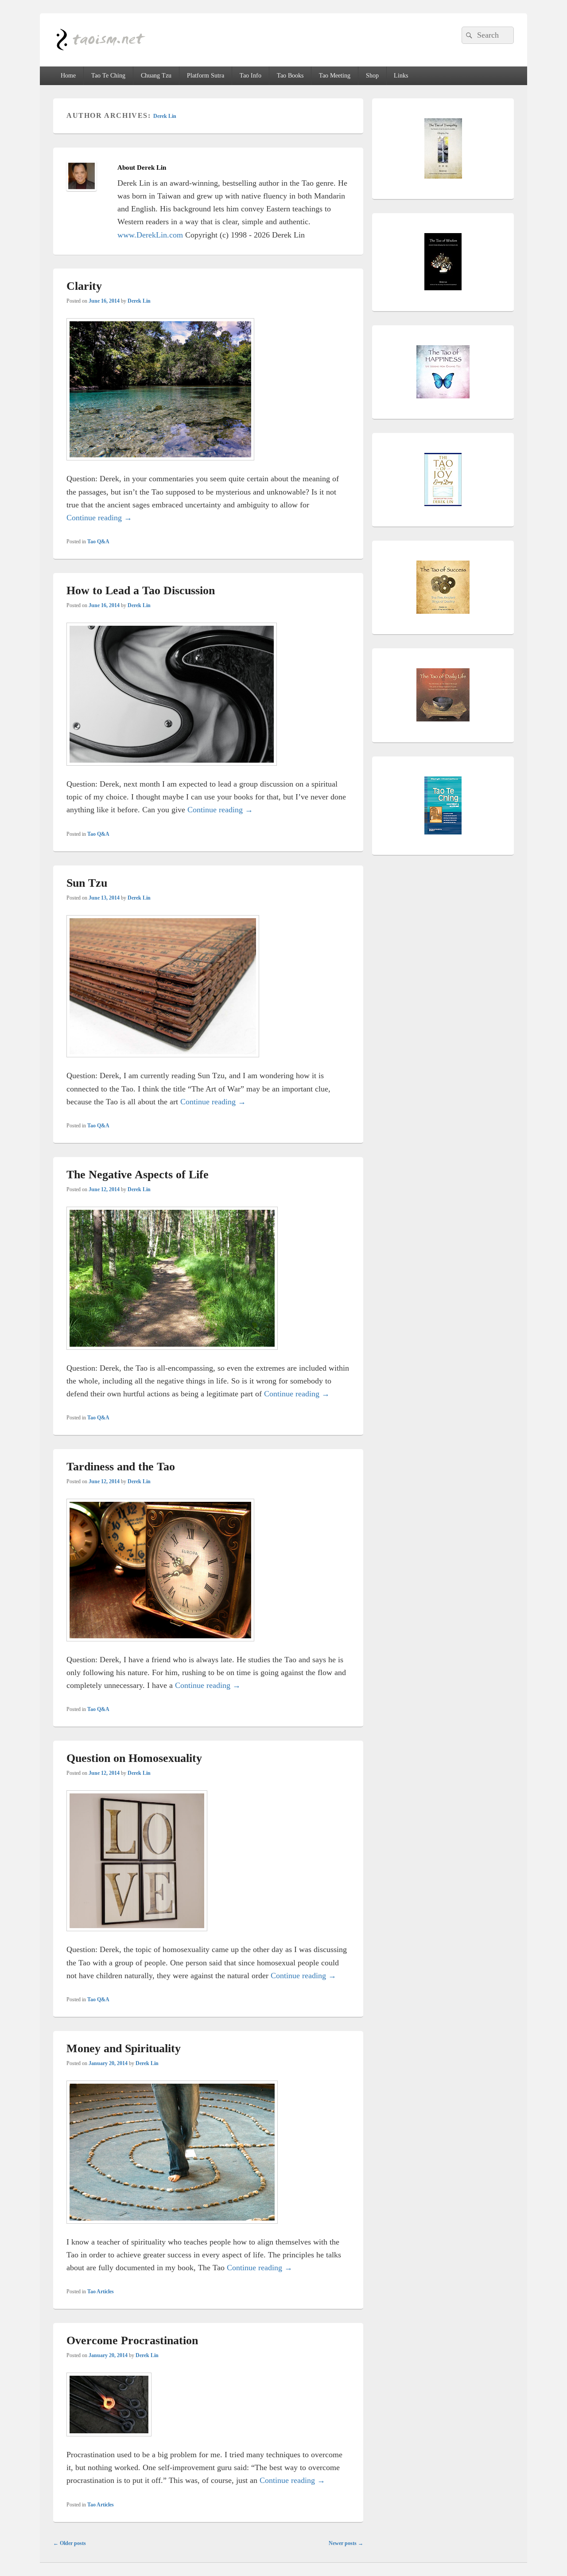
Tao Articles (101, 2292)
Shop (372, 76)
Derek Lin (165, 116)
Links (401, 76)
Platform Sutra (206, 76)
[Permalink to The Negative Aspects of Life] (172, 1355)
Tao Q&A (98, 542)
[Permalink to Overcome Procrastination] (109, 2442)
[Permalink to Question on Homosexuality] (137, 1937)
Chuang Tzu (156, 76)
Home (68, 76)
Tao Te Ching (108, 76)
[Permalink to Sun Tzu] (163, 1063)
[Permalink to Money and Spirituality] (172, 2229)
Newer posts (346, 2543)
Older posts (70, 2543)
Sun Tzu (87, 883)
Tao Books (290, 76)
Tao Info (250, 76)
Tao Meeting (335, 76)
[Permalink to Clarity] (160, 466)
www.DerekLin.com (150, 235)
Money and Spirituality (124, 2048)
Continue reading (99, 518)
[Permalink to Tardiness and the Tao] (160, 1647)
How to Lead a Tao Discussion (141, 590)
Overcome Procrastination (132, 2340)
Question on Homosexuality (134, 1758)
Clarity (84, 286)
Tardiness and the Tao (121, 1467)
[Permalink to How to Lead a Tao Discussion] (172, 771)
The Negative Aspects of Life (138, 1175)
